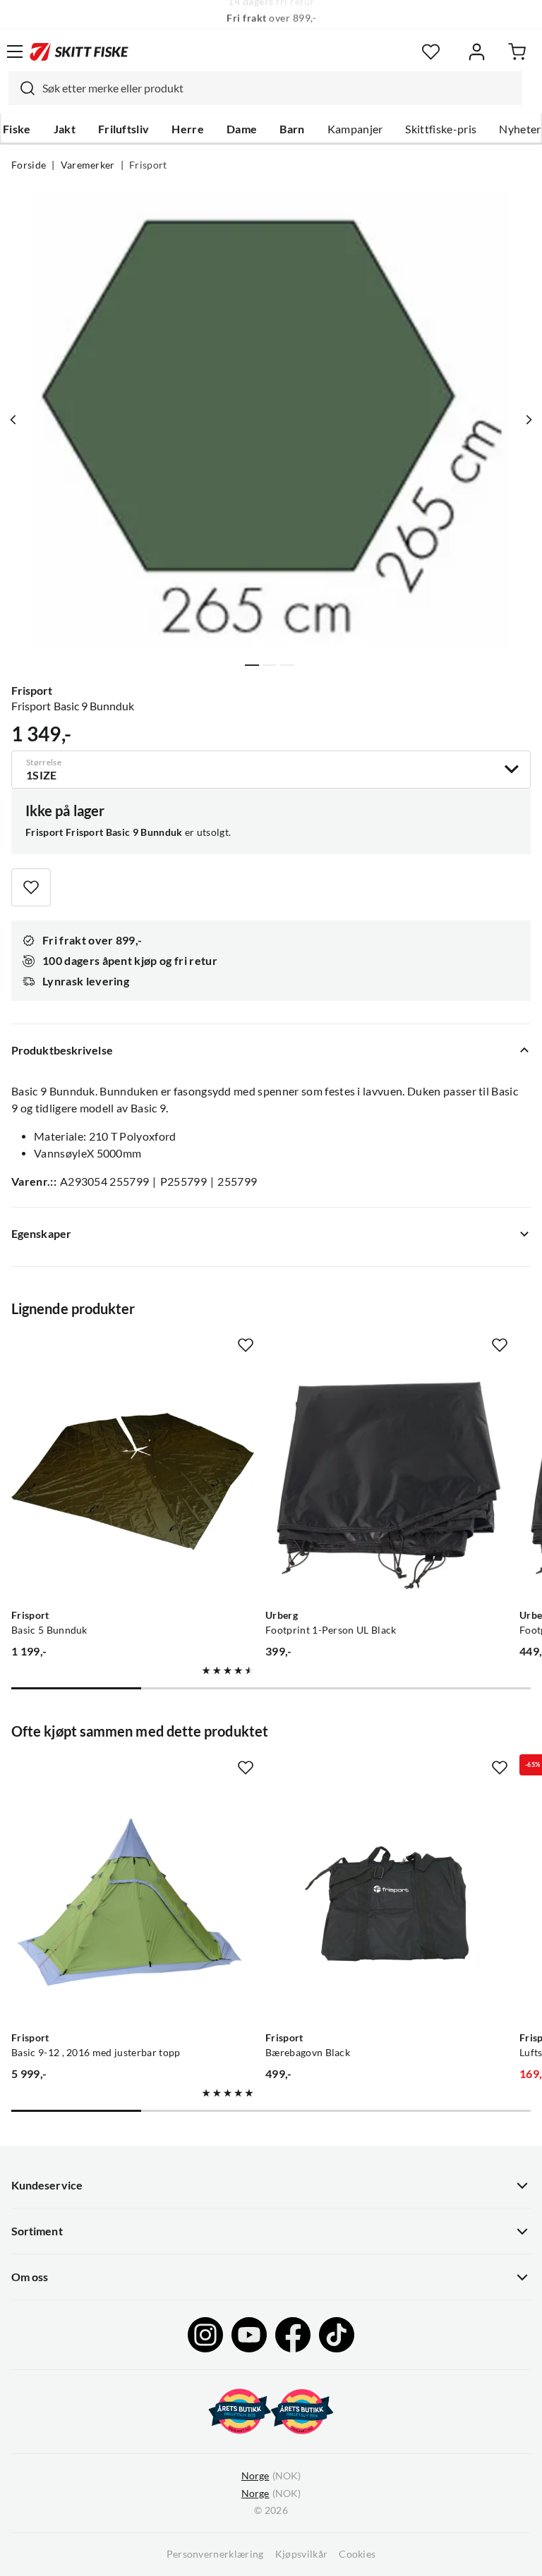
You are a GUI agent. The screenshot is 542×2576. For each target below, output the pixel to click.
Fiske (17, 129)
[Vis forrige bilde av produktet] (13, 420)
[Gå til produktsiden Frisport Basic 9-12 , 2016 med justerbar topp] (133, 1904)
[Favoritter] (431, 52)
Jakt (65, 129)
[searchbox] (279, 88)
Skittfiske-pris (441, 129)
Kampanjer (355, 129)
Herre (188, 129)
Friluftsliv (124, 129)
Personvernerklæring (215, 2554)
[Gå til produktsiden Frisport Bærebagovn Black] (387, 1904)
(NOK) (271, 2476)
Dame (242, 129)
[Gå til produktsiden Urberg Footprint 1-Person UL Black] (387, 1481)
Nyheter (520, 129)
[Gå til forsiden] (79, 51)
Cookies (357, 2554)
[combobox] (265, 88)
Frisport (148, 165)
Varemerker (88, 165)
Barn (292, 129)
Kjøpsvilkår (302, 2554)
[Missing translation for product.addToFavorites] (31, 887)
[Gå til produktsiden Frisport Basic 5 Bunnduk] (133, 1481)
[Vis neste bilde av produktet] (529, 420)
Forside (29, 165)
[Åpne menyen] (15, 51)
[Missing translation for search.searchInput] (22, 88)
